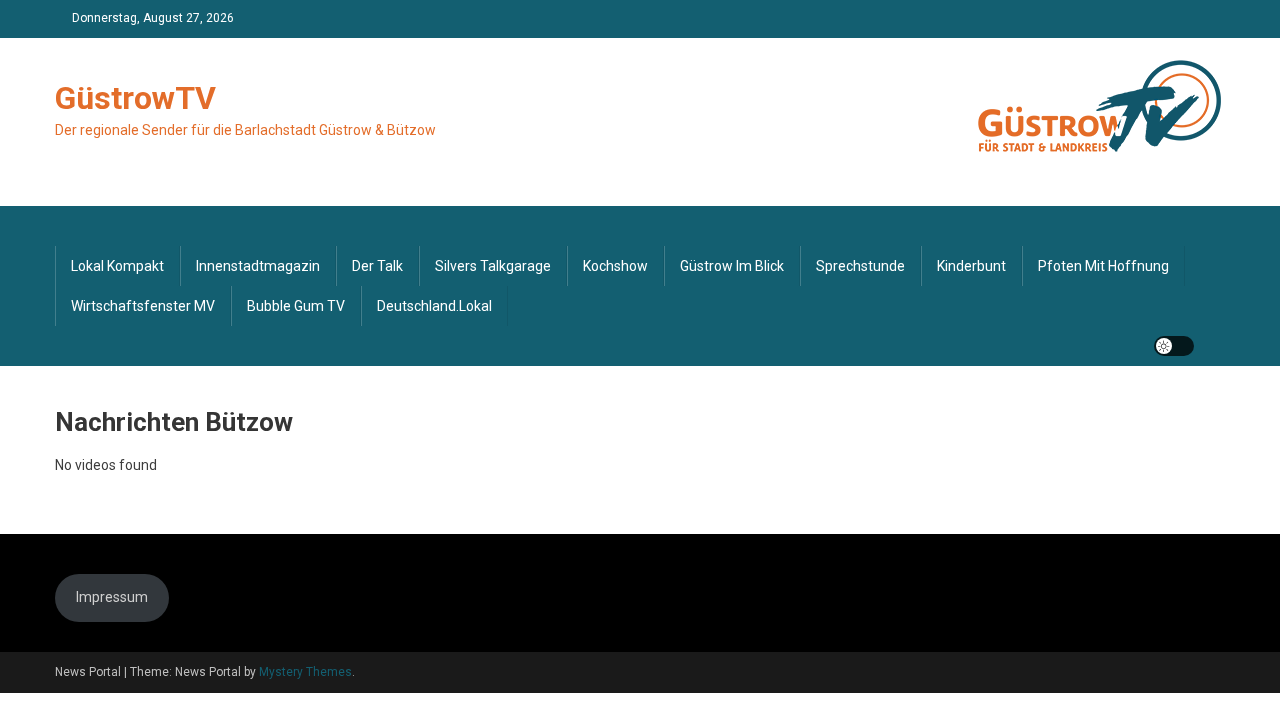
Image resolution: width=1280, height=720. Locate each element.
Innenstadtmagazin (258, 266)
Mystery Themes (305, 672)
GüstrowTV (135, 98)
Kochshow (615, 266)
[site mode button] (1174, 346)
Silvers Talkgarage (493, 266)
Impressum (112, 597)
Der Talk (377, 266)
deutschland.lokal (434, 306)
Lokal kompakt (117, 266)
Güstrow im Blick (732, 266)
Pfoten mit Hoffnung (1103, 266)
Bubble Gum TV (296, 306)
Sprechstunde (860, 266)
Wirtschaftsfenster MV (143, 306)
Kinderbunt (971, 266)
